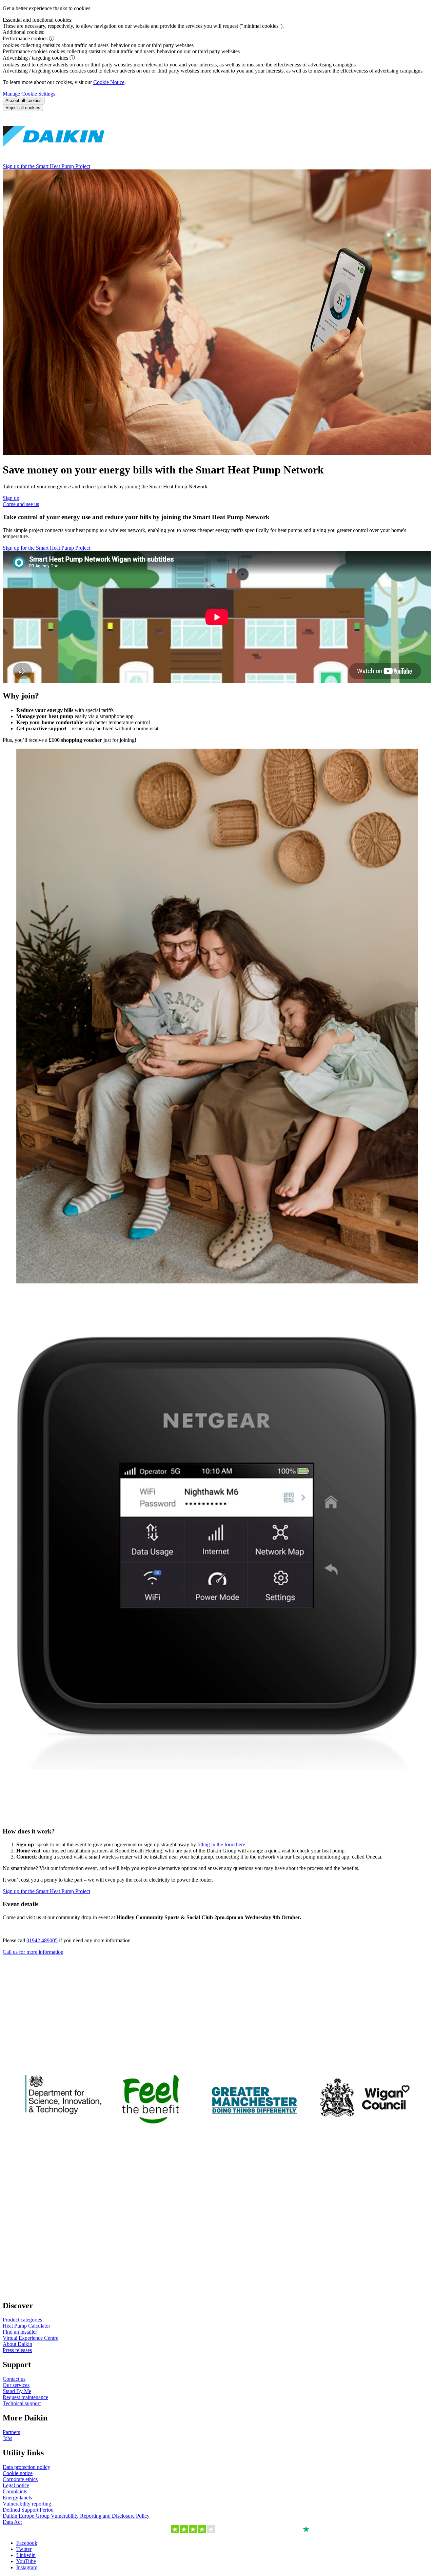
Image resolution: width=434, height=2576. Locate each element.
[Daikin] (54, 160)
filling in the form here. (222, 1844)
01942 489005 (42, 1940)
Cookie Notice (109, 82)
